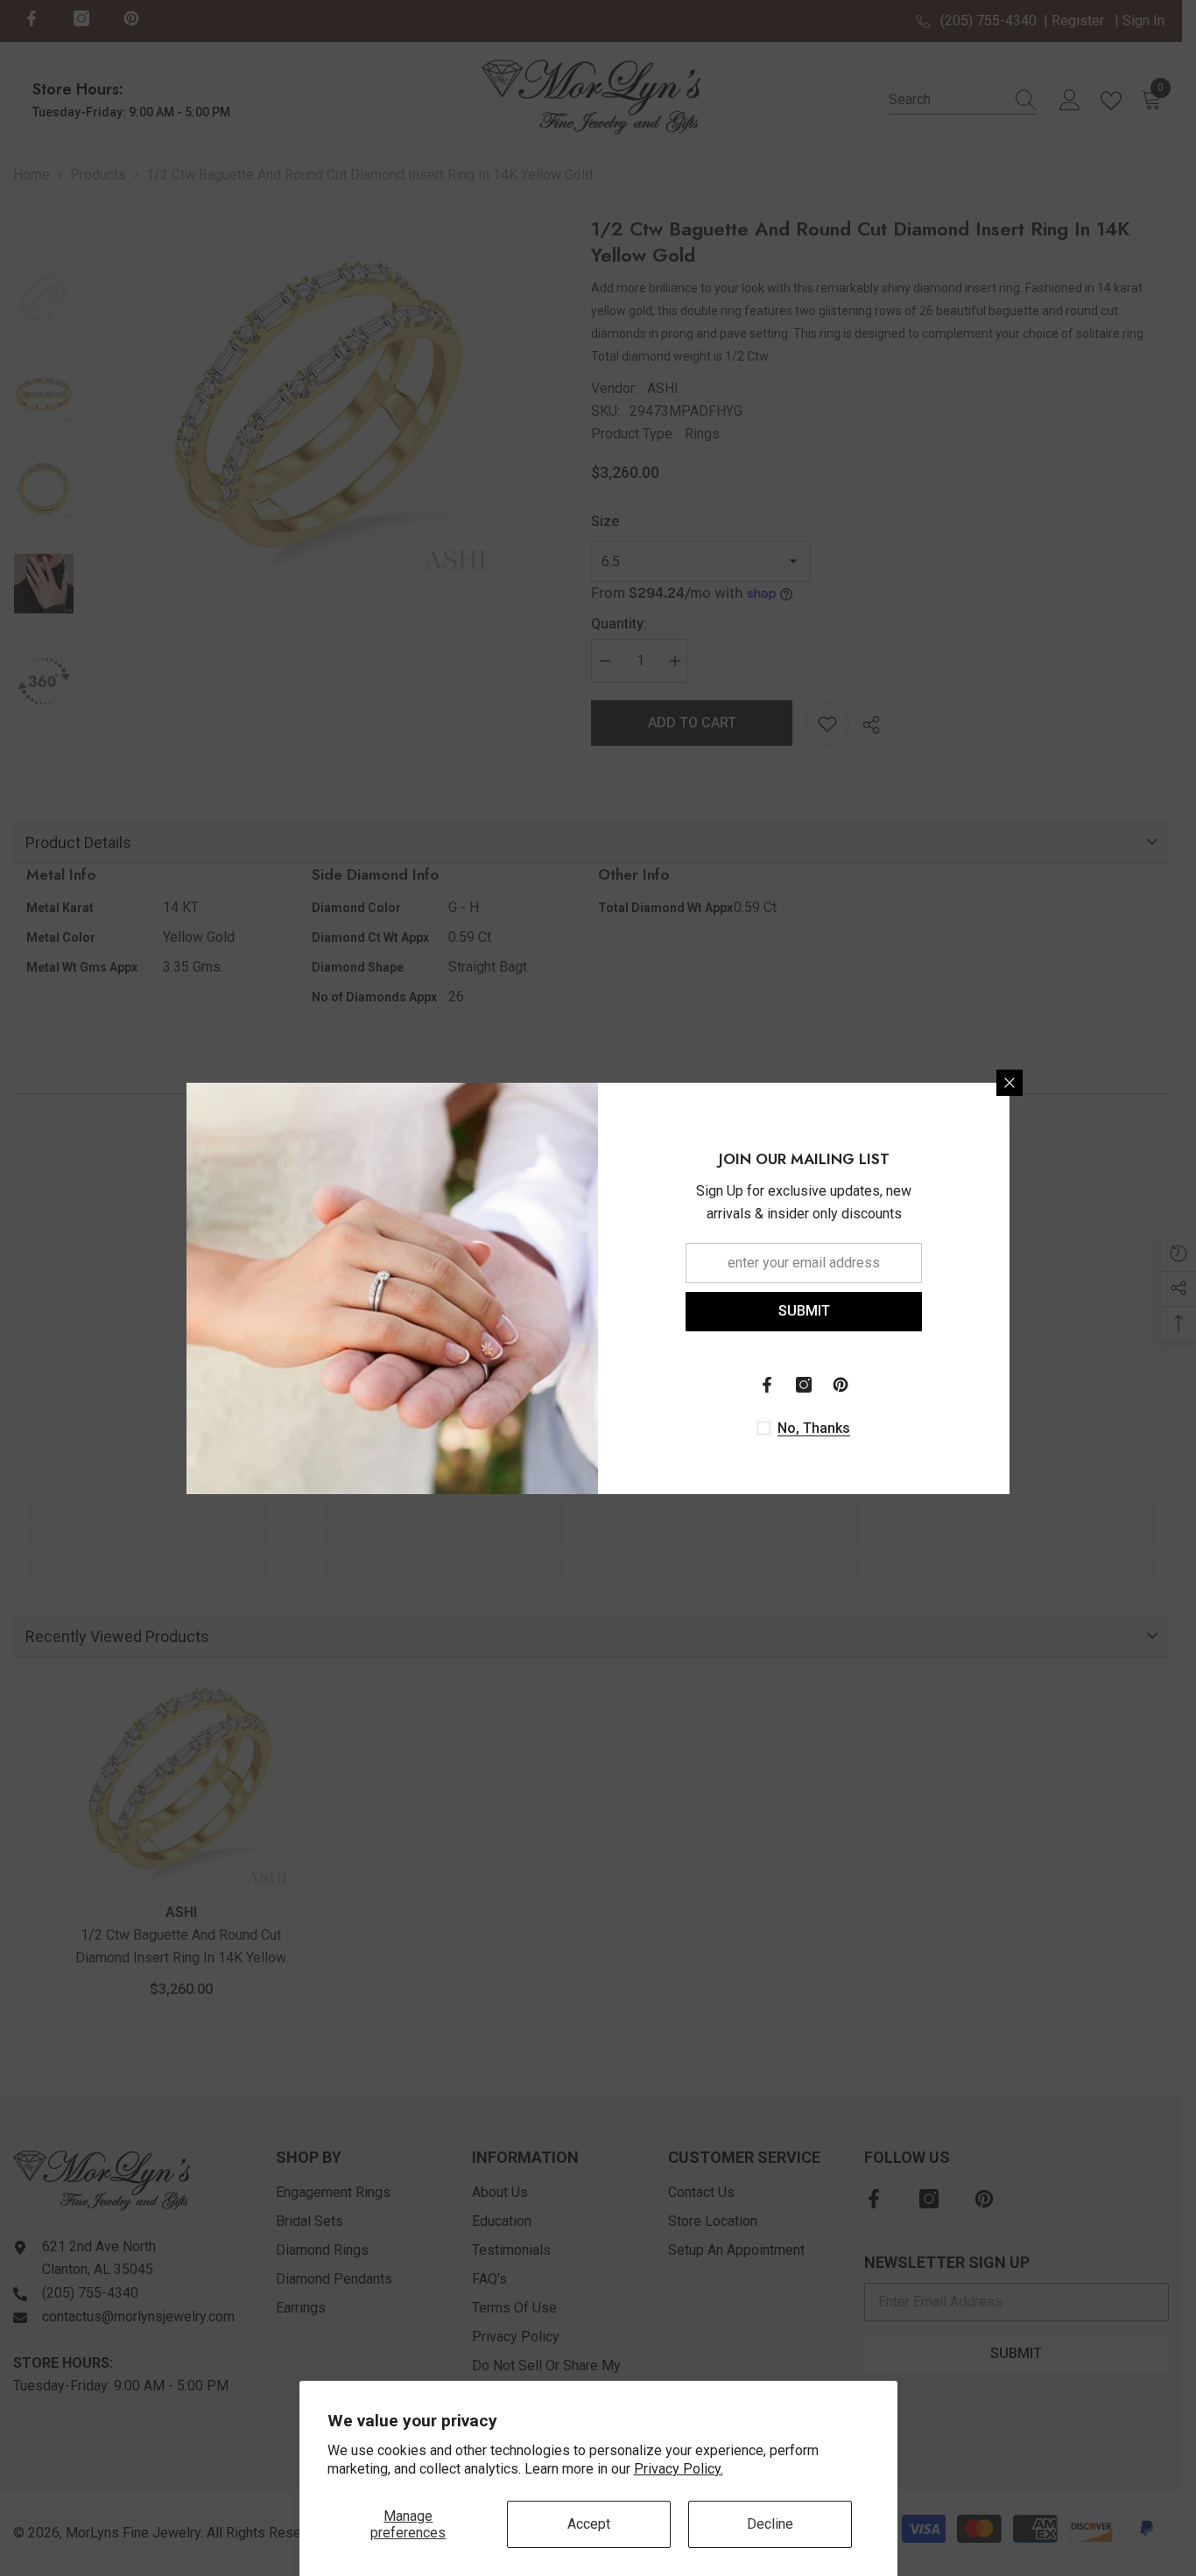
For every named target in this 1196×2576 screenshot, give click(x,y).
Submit (804, 1311)
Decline (770, 2524)
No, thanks (814, 1428)
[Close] (1010, 1083)
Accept (589, 2524)
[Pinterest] (841, 1385)
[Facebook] (767, 1385)
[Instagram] (804, 1385)
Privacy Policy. (679, 2469)
